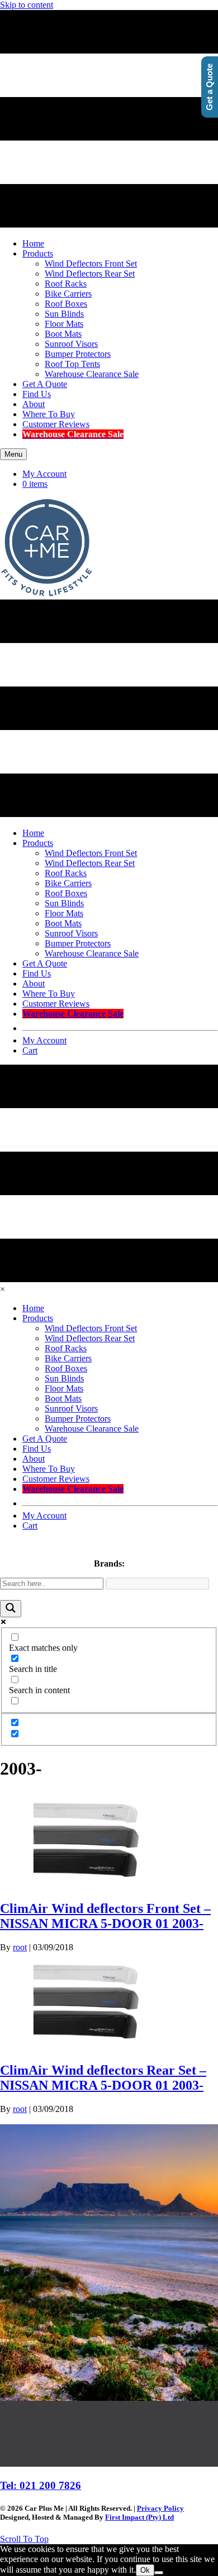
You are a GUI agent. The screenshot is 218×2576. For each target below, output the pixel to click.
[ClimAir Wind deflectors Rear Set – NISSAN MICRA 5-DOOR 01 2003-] (84, 2046)
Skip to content (27, 5)
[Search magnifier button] (11, 1609)
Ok (145, 2570)
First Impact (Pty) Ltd (139, 2517)
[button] (24, 2539)
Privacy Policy (160, 2508)
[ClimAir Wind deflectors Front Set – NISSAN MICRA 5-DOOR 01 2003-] (84, 1885)
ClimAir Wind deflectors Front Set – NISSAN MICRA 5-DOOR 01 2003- (105, 1916)
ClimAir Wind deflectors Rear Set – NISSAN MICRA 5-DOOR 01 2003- (103, 2078)
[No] (159, 2573)
